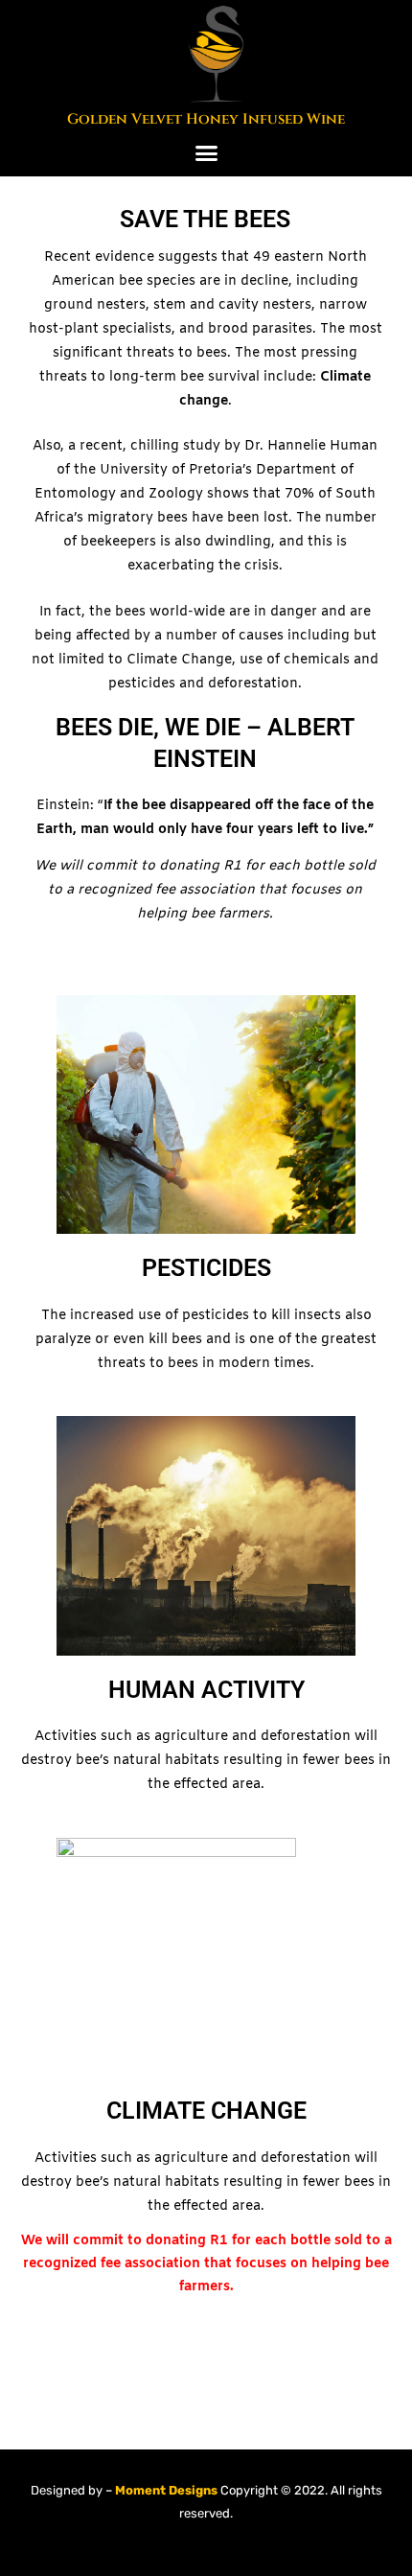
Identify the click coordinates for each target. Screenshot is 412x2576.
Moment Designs (165, 2490)
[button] (206, 153)
